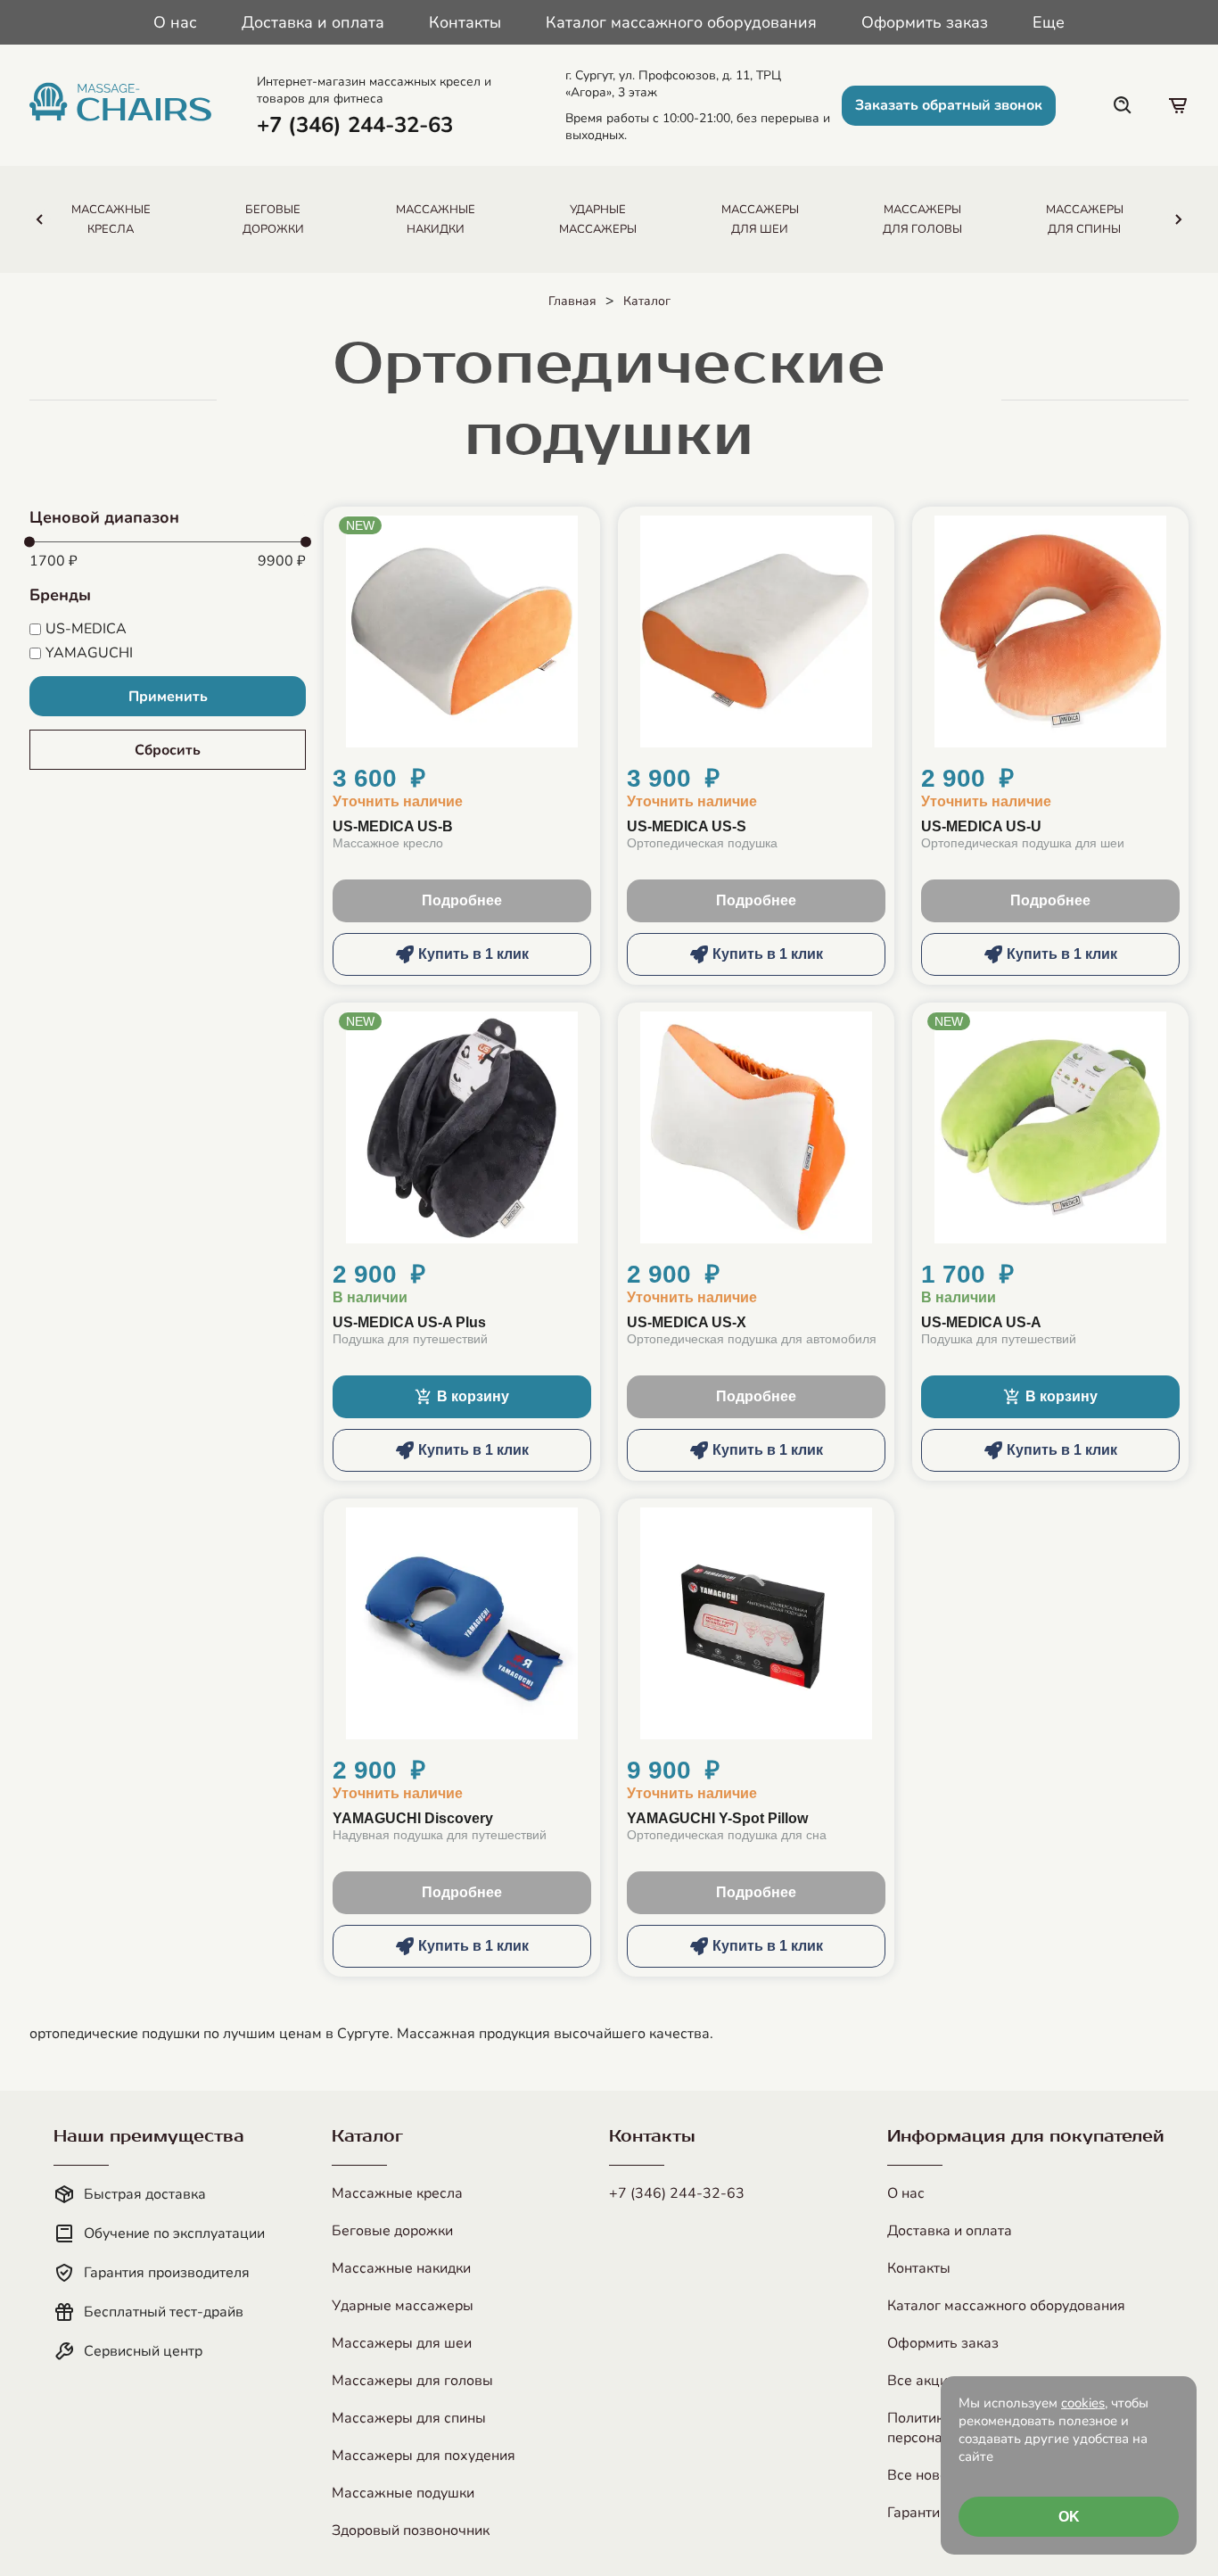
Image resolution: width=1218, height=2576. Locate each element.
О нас (175, 22)
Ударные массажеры (403, 2306)
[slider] (29, 542)
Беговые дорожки (392, 2231)
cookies (1083, 2403)
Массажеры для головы (412, 2381)
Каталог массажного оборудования (681, 22)
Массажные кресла (397, 2193)
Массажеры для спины (409, 2418)
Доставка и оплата (313, 22)
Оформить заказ (925, 22)
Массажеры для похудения (424, 2456)
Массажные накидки (401, 2268)
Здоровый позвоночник (411, 2531)
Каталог (647, 301)
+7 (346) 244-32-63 (677, 2193)
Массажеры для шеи (402, 2343)
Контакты (465, 22)
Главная (572, 301)
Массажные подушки (403, 2493)
